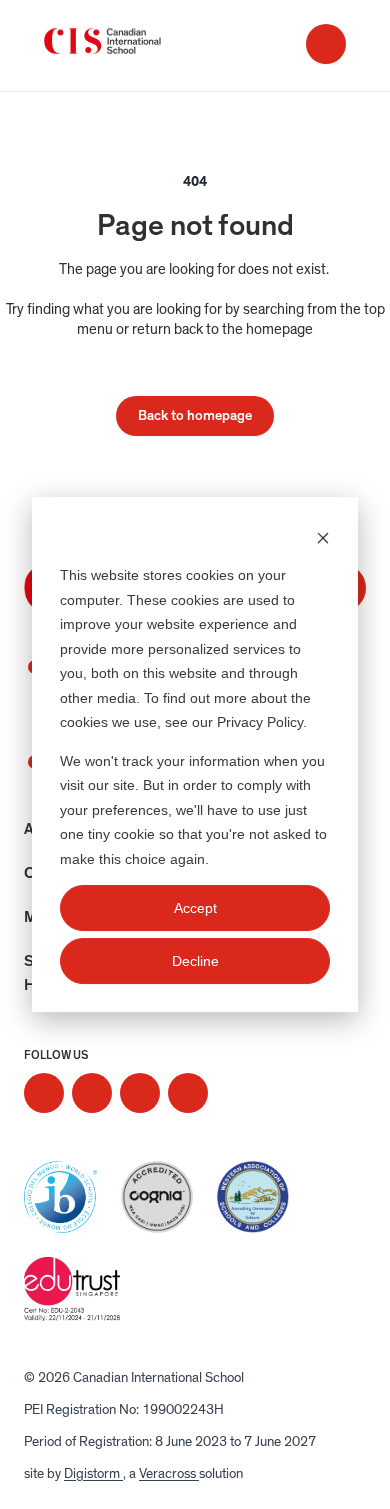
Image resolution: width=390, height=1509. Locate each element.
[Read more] (44, 1093)
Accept (195, 908)
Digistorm (93, 1474)
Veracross (169, 1474)
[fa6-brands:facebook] (92, 1093)
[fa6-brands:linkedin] (140, 1093)
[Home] (124, 45)
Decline (195, 961)
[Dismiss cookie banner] (323, 537)
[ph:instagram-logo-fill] (44, 1093)
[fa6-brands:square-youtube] (188, 1093)
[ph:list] (326, 44)
